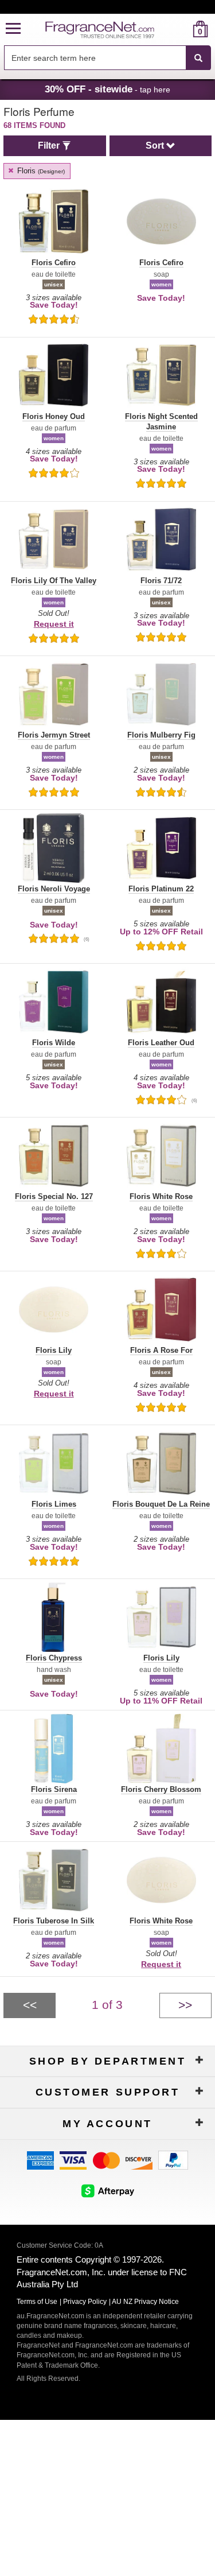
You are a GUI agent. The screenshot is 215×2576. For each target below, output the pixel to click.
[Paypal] (173, 2160)
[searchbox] (95, 58)
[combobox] (107, 58)
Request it (54, 624)
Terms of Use (37, 2302)
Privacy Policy (85, 2302)
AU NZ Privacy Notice (145, 2302)
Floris (40, 171)
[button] (13, 29)
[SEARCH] (198, 58)
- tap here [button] (107, 89)
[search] (182, 29)
